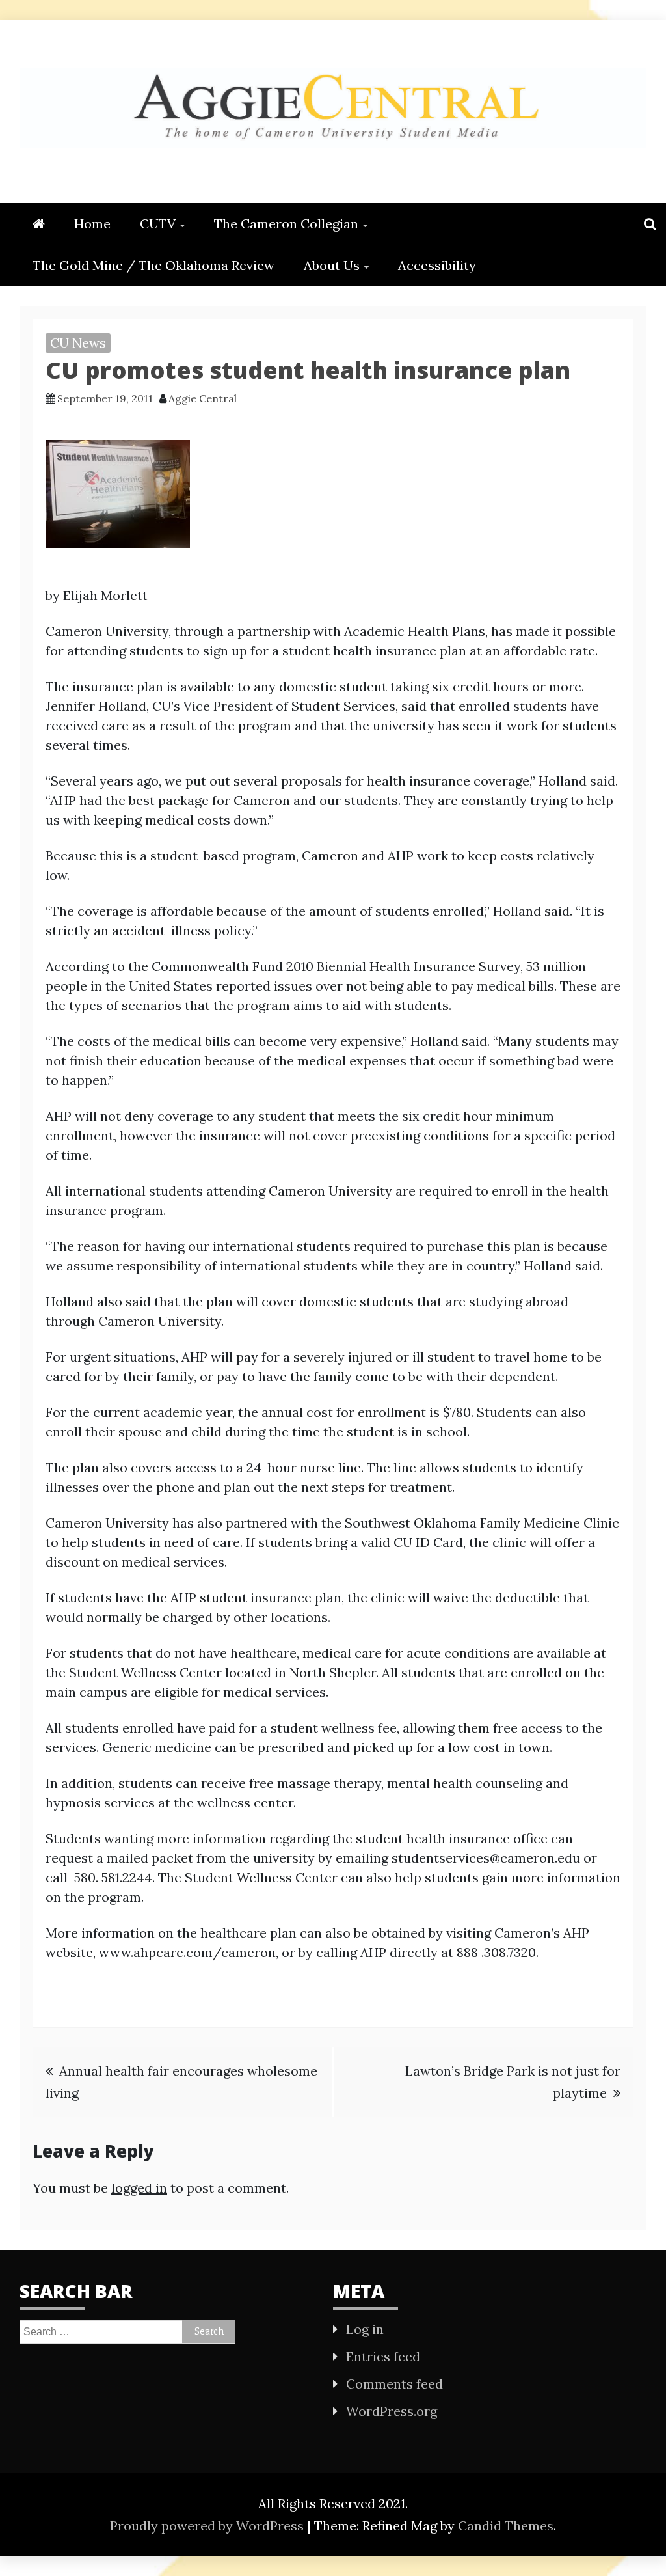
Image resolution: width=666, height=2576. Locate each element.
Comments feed (394, 2384)
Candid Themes (506, 2526)
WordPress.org (392, 2411)
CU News (78, 343)
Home (92, 224)
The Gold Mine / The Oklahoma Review (153, 265)
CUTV (158, 224)
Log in (365, 2329)
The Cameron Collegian (286, 224)
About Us (332, 265)
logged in (139, 2188)
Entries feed (383, 2356)
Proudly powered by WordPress (208, 2526)
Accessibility (437, 265)
